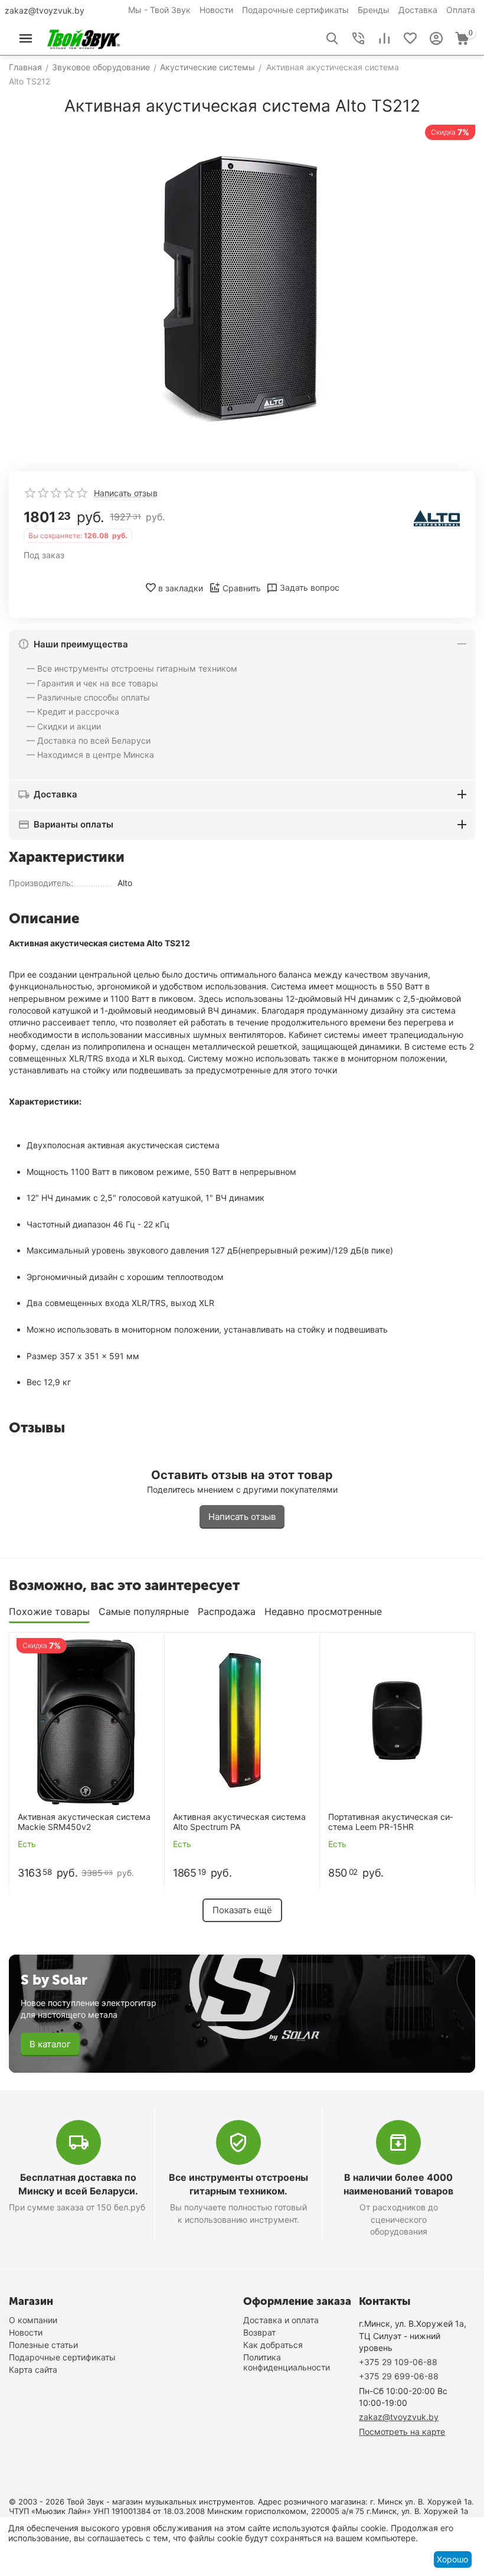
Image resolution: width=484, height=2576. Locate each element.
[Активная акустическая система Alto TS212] (242, 289)
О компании (33, 2320)
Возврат (259, 2332)
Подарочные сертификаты (295, 10)
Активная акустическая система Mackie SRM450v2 (84, 1822)
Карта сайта (33, 2370)
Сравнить (242, 588)
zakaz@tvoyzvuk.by (45, 10)
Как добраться (273, 2345)
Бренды (374, 10)
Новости (216, 10)
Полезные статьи (43, 2345)
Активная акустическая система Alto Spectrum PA (239, 1822)
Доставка (418, 10)
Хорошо (452, 2559)
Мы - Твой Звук (159, 10)
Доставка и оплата (281, 2320)
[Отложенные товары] (410, 38)
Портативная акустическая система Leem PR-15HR (390, 1822)
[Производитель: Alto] (437, 518)
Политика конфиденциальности (287, 2362)
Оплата (461, 10)
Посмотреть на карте (402, 2432)
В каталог (50, 2044)
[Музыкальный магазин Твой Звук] (84, 38)
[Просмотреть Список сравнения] (384, 38)
